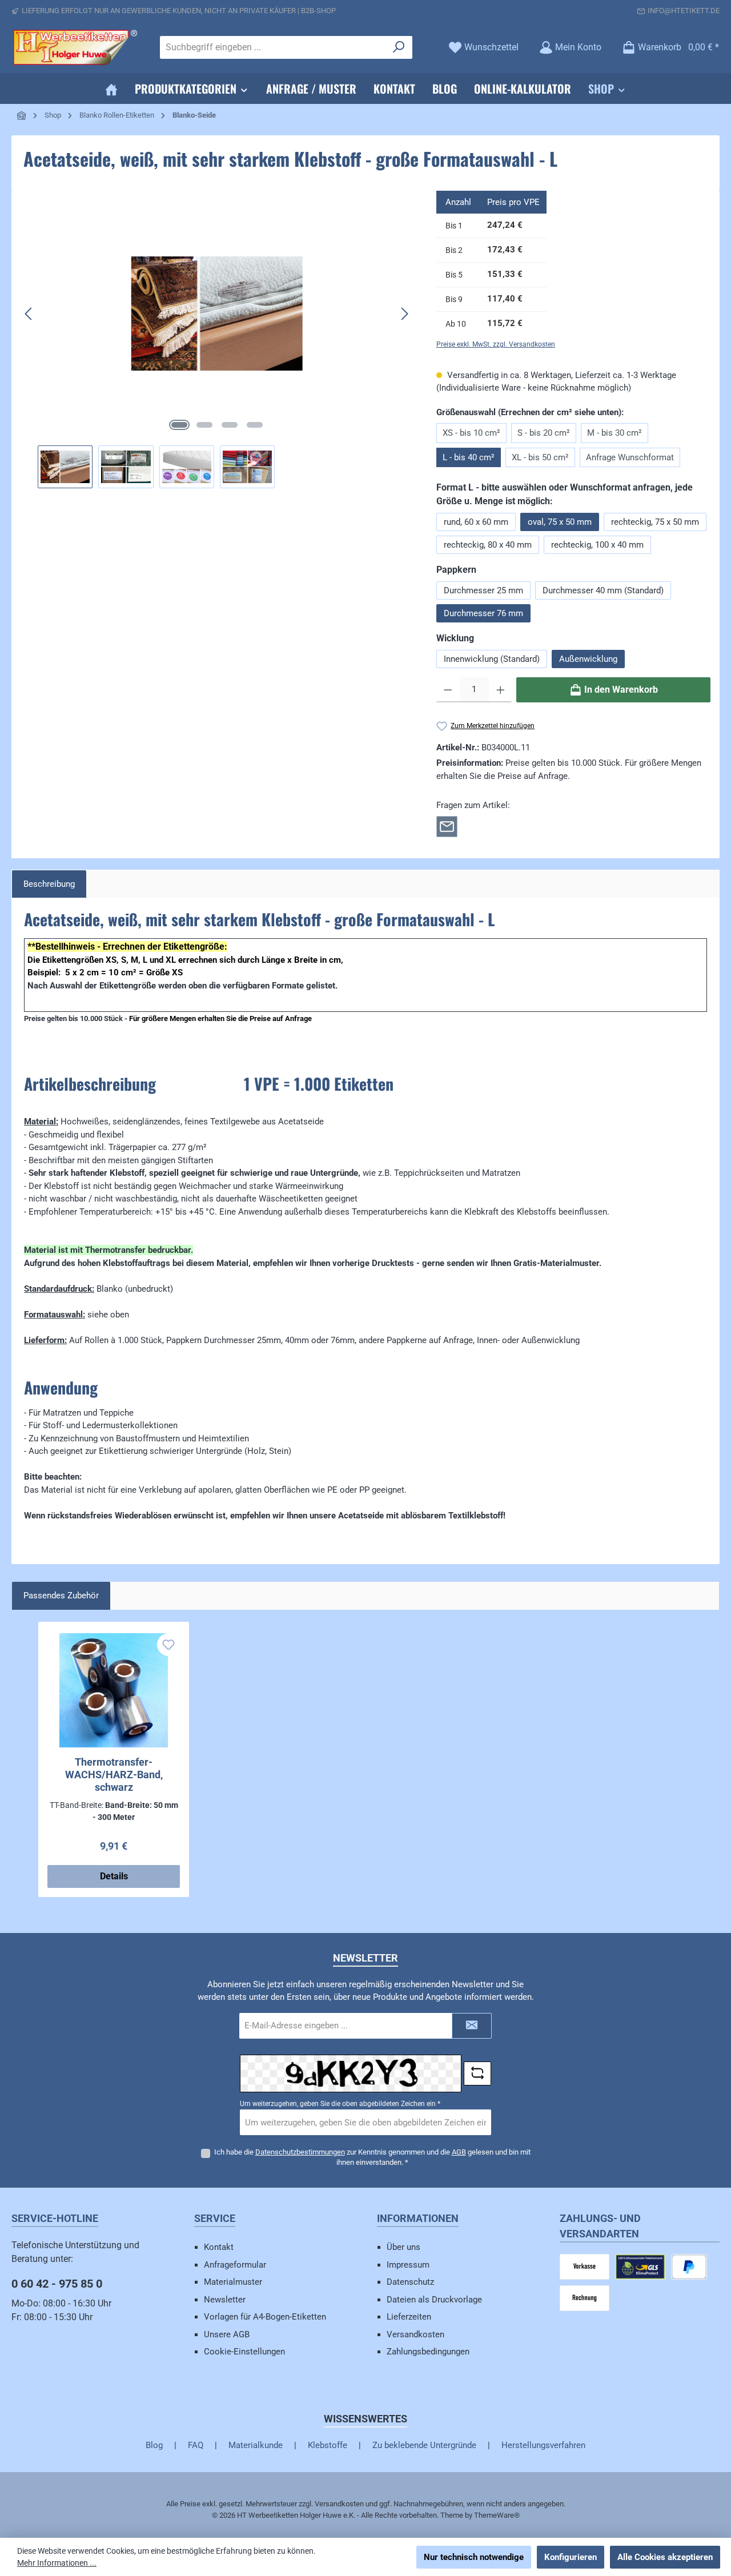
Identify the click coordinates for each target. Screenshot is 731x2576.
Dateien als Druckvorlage (434, 2300)
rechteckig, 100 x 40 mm (597, 545)
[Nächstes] (404, 314)
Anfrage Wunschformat (630, 457)
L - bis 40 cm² (469, 457)
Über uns (403, 2247)
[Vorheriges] (29, 314)
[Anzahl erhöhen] (501, 690)
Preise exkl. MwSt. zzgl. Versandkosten (496, 344)
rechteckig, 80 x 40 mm (488, 545)
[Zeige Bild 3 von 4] (230, 425)
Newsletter (225, 2300)
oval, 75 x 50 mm (560, 522)
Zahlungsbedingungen (428, 2352)
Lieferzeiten (409, 2317)
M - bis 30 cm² (614, 433)
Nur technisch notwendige (474, 2557)
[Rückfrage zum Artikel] (447, 826)
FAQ (196, 2445)
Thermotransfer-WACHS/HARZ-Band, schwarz (114, 1775)
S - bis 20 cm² (544, 433)
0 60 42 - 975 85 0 (57, 2284)
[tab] (49, 884)
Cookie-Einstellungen (244, 2352)
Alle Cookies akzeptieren (665, 2557)
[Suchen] (399, 47)
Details (114, 1876)
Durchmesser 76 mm (483, 613)
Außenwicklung (588, 659)
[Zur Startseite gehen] (74, 47)
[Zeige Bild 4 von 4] (255, 425)
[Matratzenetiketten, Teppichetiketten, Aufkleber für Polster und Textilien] (217, 314)
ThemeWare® (497, 2515)
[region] (217, 339)
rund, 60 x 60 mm (476, 522)
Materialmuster (233, 2282)
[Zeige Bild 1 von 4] (179, 425)
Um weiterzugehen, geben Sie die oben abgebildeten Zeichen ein (340, 2104)
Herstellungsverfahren (543, 2445)
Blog (154, 2445)
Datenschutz (410, 2282)
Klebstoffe (328, 2445)
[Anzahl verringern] (448, 690)
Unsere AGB (227, 2334)
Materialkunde (256, 2445)
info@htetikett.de (684, 11)
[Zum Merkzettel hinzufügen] (168, 1645)
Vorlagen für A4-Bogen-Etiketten (265, 2317)
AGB (459, 2152)
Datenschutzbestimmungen (300, 2152)
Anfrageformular (235, 2265)
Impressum (408, 2265)
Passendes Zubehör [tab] (61, 1596)
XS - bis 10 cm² (471, 433)
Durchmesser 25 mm (483, 590)
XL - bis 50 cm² (540, 457)
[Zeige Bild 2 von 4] (204, 425)
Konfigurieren (571, 2557)
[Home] (111, 89)
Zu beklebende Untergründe (424, 2445)
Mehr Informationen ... (57, 2563)
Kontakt (219, 2247)
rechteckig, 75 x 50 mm (655, 522)
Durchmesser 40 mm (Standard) (603, 590)
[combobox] (273, 47)
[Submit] (472, 2026)
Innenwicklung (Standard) (492, 659)
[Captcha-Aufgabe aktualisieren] (477, 2073)
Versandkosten (415, 2334)
